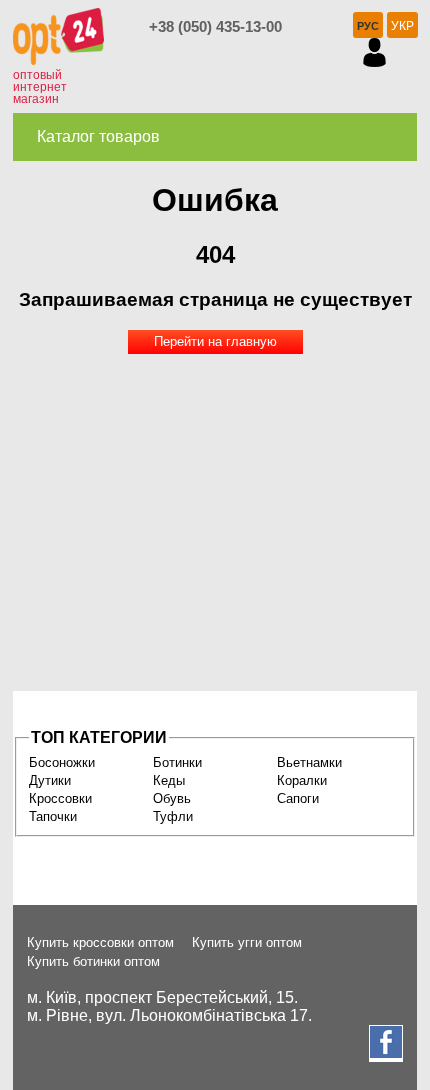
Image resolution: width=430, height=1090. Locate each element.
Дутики (50, 780)
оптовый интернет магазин (40, 87)
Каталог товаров (98, 136)
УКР (402, 26)
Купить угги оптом (247, 942)
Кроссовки (60, 798)
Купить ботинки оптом (93, 961)
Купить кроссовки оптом (100, 942)
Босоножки (62, 762)
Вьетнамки (309, 762)
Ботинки (177, 762)
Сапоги (298, 798)
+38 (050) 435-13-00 (215, 26)
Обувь (172, 798)
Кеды (169, 780)
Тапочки (53, 816)
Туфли (173, 816)
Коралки (302, 780)
